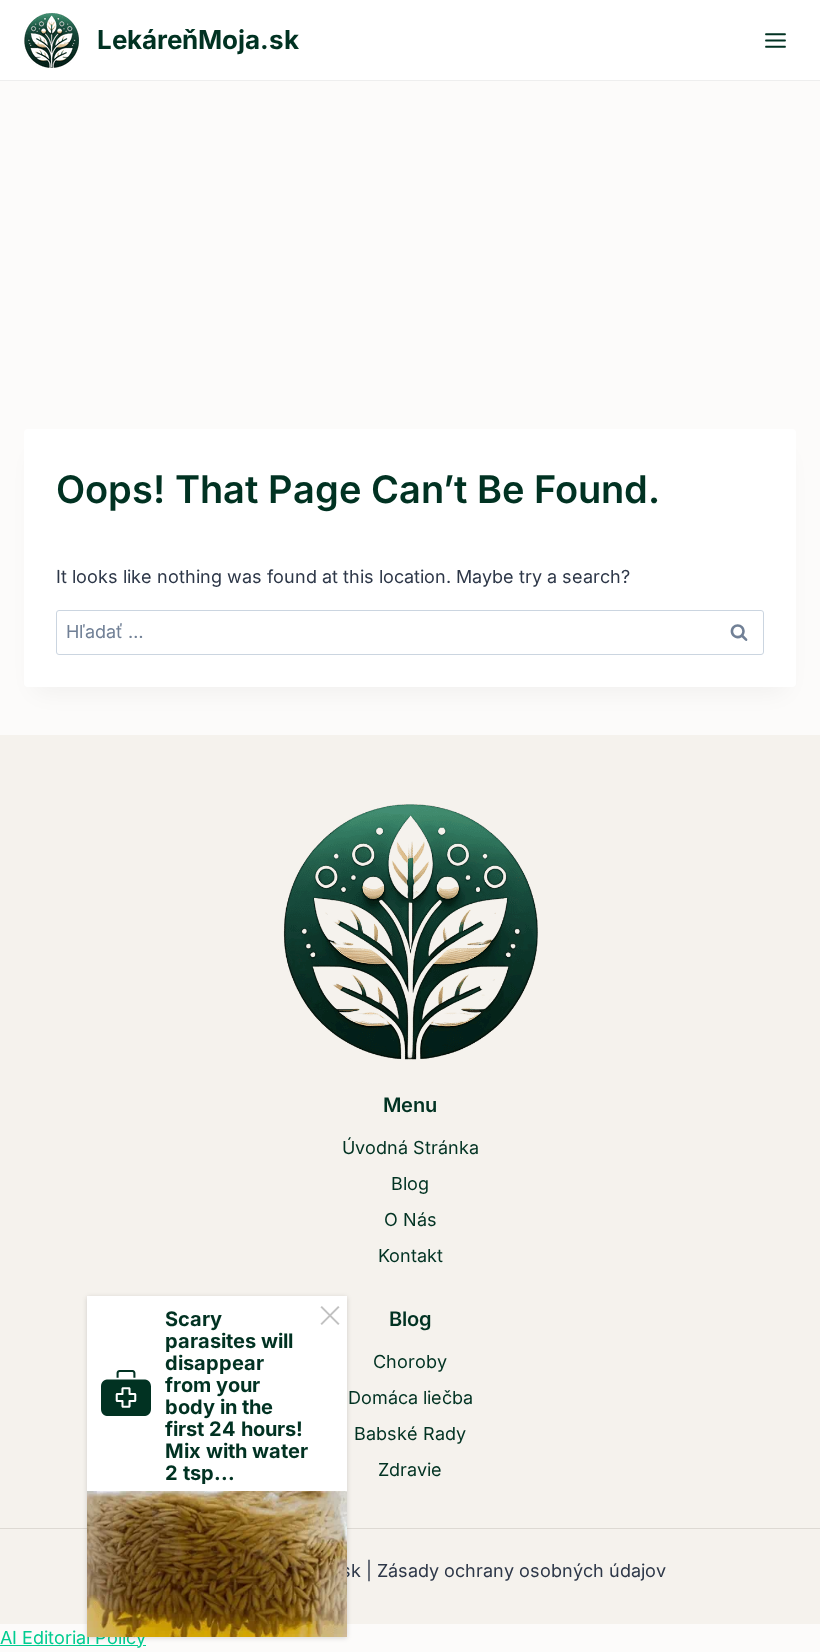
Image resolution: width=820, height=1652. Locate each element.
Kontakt (410, 1255)
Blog (410, 1183)
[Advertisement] (410, 231)
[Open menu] (775, 40)
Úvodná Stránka (410, 1147)
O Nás (410, 1219)
